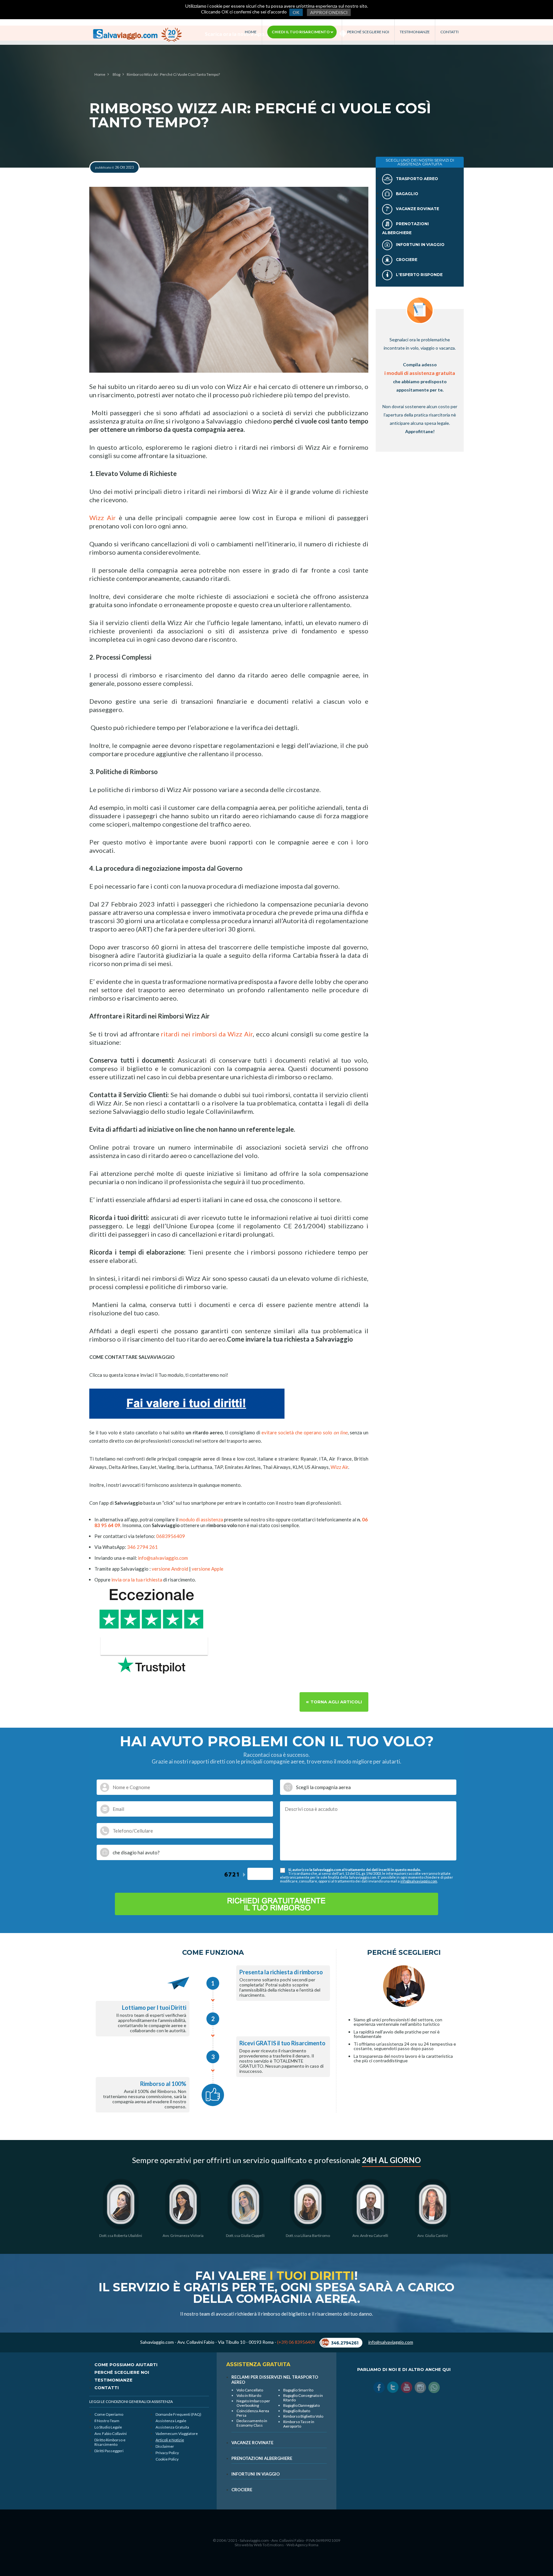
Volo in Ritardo (249, 2395)
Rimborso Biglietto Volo (303, 2416)
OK (296, 12)
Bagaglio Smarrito (298, 2390)
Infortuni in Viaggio (420, 245)
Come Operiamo (109, 2414)
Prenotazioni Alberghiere (262, 2458)
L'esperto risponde (419, 275)
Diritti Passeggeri (109, 2451)
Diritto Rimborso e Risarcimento (110, 2442)
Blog (116, 75)
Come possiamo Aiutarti (126, 2365)
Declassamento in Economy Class (252, 2423)
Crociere (406, 260)
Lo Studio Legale (108, 2427)
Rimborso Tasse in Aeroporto (299, 2424)
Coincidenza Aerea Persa (253, 2413)
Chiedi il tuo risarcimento (301, 32)
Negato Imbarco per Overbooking (253, 2403)
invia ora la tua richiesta (137, 1580)
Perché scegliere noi (368, 32)
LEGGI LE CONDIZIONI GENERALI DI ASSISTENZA (131, 2402)
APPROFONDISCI (329, 12)
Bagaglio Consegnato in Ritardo (303, 2398)
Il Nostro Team (107, 2421)
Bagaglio (407, 194)
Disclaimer (165, 2446)
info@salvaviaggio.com (163, 1558)
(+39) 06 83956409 (296, 2342)
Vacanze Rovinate (417, 209)
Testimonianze (415, 32)
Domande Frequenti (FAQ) (178, 2414)
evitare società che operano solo (305, 1432)
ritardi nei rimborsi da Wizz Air (207, 1034)
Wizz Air (103, 518)
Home (251, 32)
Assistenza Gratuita (172, 2427)
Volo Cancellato (250, 2390)
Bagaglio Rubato (297, 2411)
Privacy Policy (167, 2453)
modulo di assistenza (201, 1519)
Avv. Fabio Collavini (111, 2433)
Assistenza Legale (171, 2421)
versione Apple (208, 1569)
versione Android (170, 1569)
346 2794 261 (142, 1547)
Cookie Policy (167, 2459)
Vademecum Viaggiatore (177, 2433)
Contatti (449, 32)
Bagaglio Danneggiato (301, 2405)
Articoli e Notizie (170, 2440)
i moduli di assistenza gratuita (420, 373)
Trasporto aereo (417, 179)
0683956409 (171, 1536)
